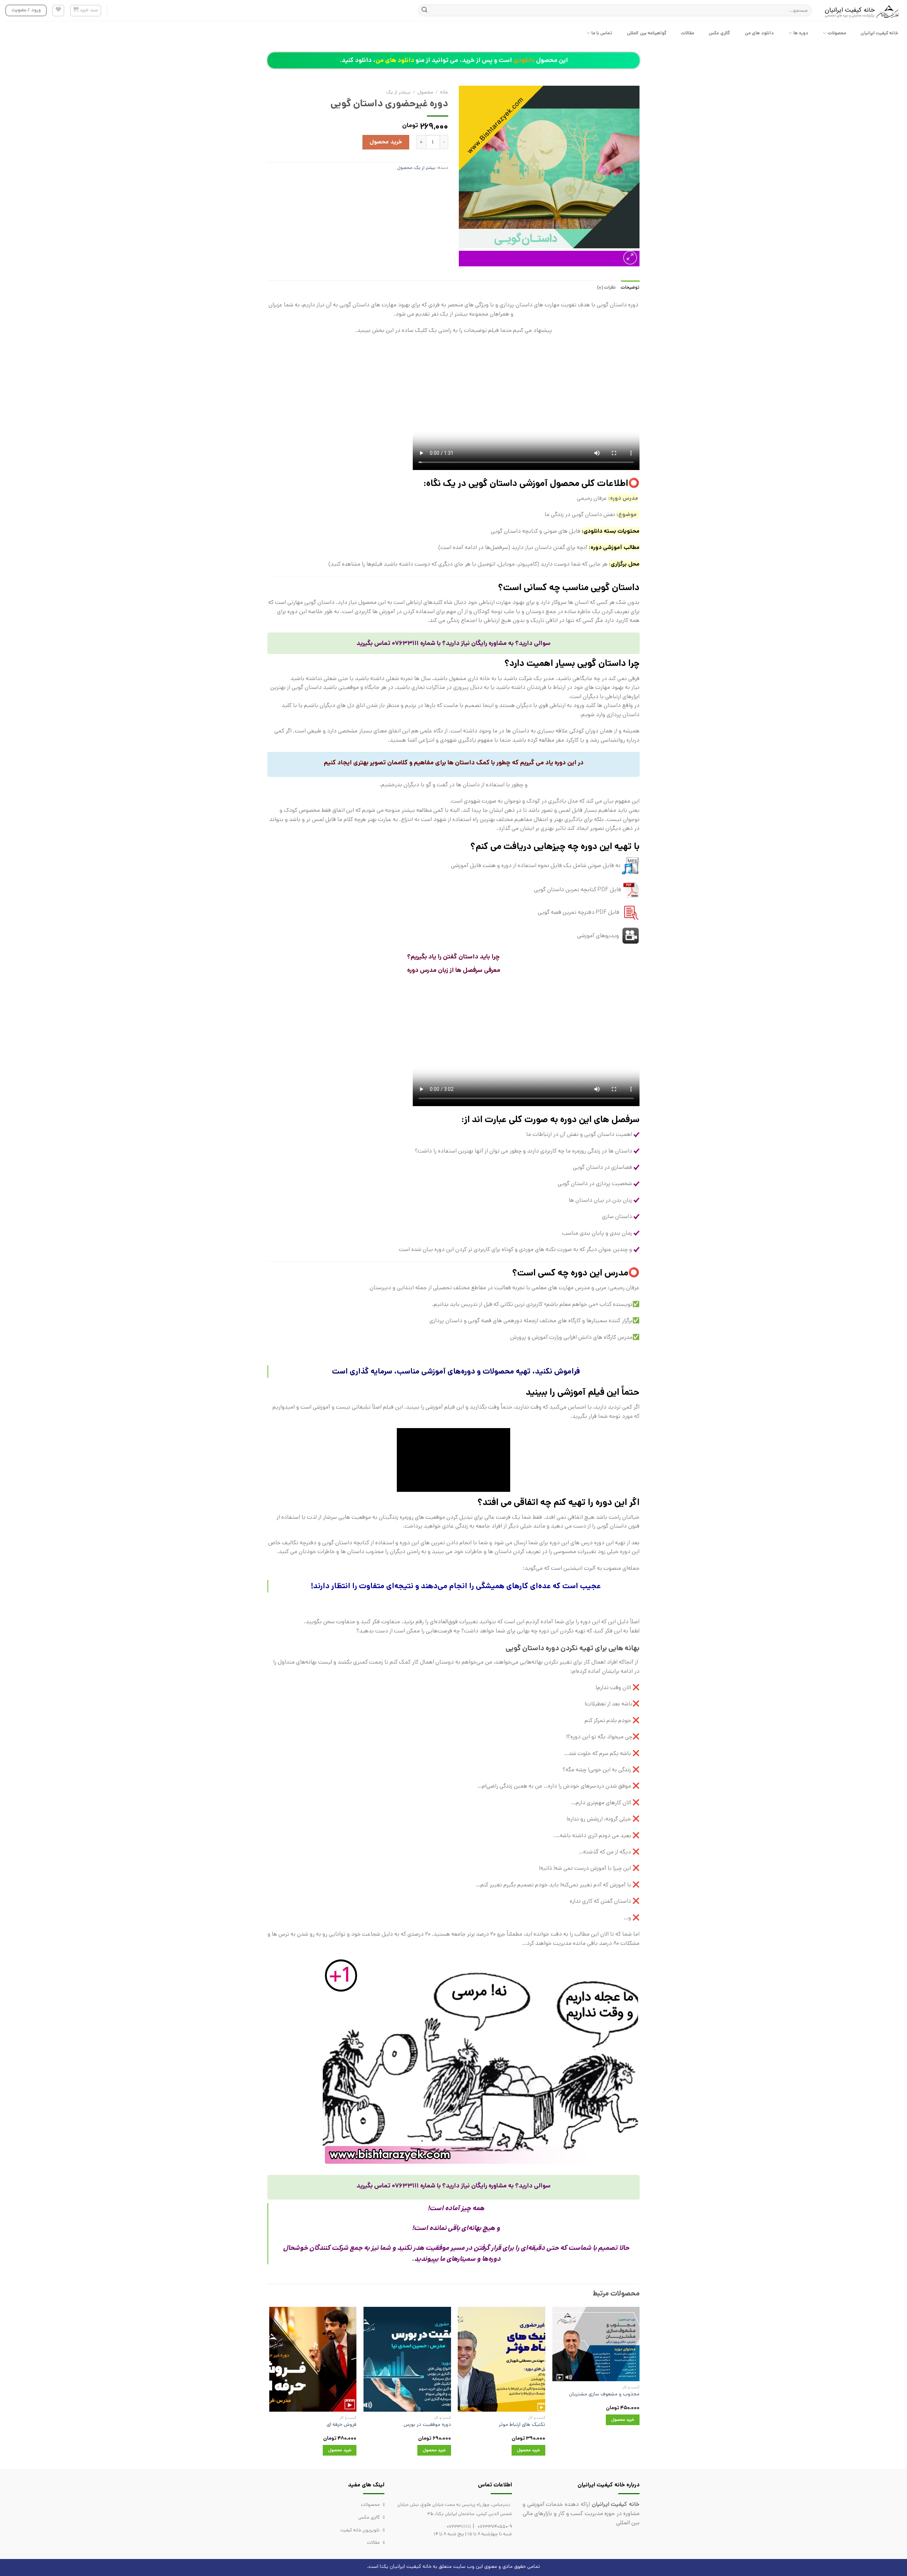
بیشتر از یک (398, 92)
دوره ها (801, 33)
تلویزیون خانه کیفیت (360, 2530)
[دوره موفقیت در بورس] (407, 2359)
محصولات (837, 33)
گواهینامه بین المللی (647, 33)
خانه (444, 92)
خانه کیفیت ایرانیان (880, 33)
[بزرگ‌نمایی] (630, 258)
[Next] (270, 2387)
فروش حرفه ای (342, 2425)
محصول (425, 92)
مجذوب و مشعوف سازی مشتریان (604, 2394)
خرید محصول (386, 142)
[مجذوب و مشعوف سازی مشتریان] (596, 2344)
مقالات (688, 33)
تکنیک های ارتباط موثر (522, 2425)
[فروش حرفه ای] (313, 2359)
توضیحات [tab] (630, 287)
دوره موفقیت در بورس (427, 2425)
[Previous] (639, 2387)
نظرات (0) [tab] (606, 287)
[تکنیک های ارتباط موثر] (502, 2359)
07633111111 (459, 2527)
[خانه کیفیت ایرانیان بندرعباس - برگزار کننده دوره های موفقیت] (862, 11)
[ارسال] (424, 11)
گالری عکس (719, 33)
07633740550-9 (495, 2527)
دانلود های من (759, 33)
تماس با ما (602, 33)
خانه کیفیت (419, 2566)
